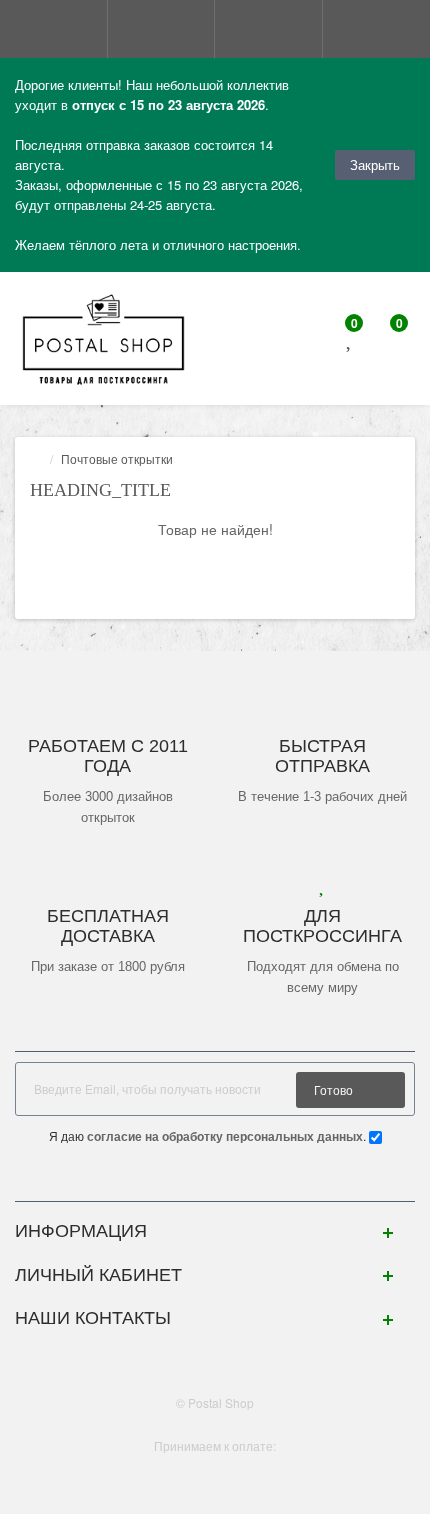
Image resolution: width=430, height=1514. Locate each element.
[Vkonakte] (215, 1180)
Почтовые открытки (117, 458)
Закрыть (375, 164)
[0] (350, 340)
